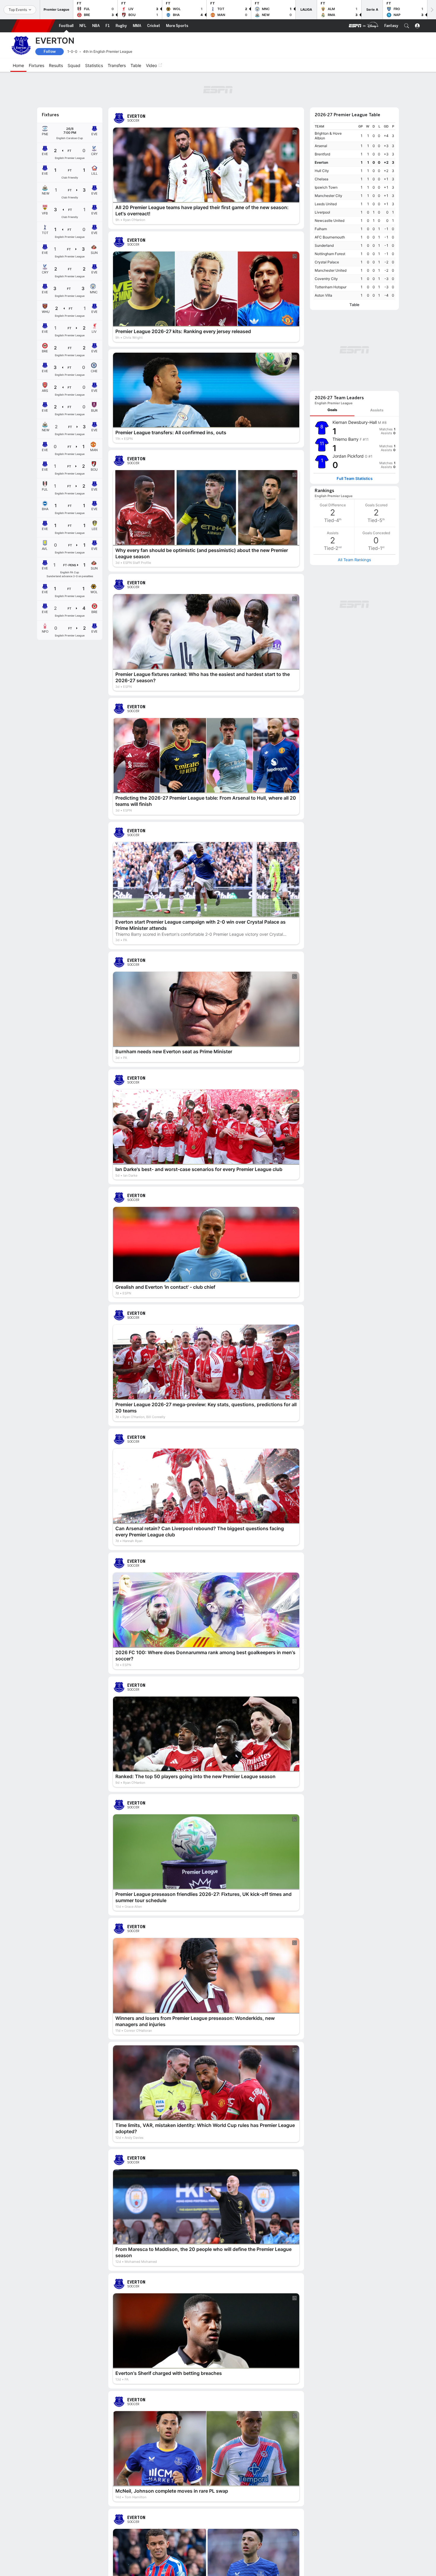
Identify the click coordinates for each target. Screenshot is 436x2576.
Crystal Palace (327, 262)
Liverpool (322, 212)
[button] (407, 26)
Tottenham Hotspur (331, 287)
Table (354, 305)
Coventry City (326, 279)
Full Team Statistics (355, 479)
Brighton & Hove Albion (328, 136)
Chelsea (322, 179)
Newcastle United (330, 221)
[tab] (332, 410)
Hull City (322, 171)
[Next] (432, 10)
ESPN (33, 26)
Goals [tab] (332, 410)
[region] (354, 211)
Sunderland (324, 245)
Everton (321, 162)
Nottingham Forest (330, 254)
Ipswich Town (326, 187)
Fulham (321, 229)
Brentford (322, 154)
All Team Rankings (354, 560)
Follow (50, 51)
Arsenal (321, 146)
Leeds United (326, 204)
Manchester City (328, 196)
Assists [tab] (377, 410)
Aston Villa (323, 295)
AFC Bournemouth (330, 237)
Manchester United (331, 270)
